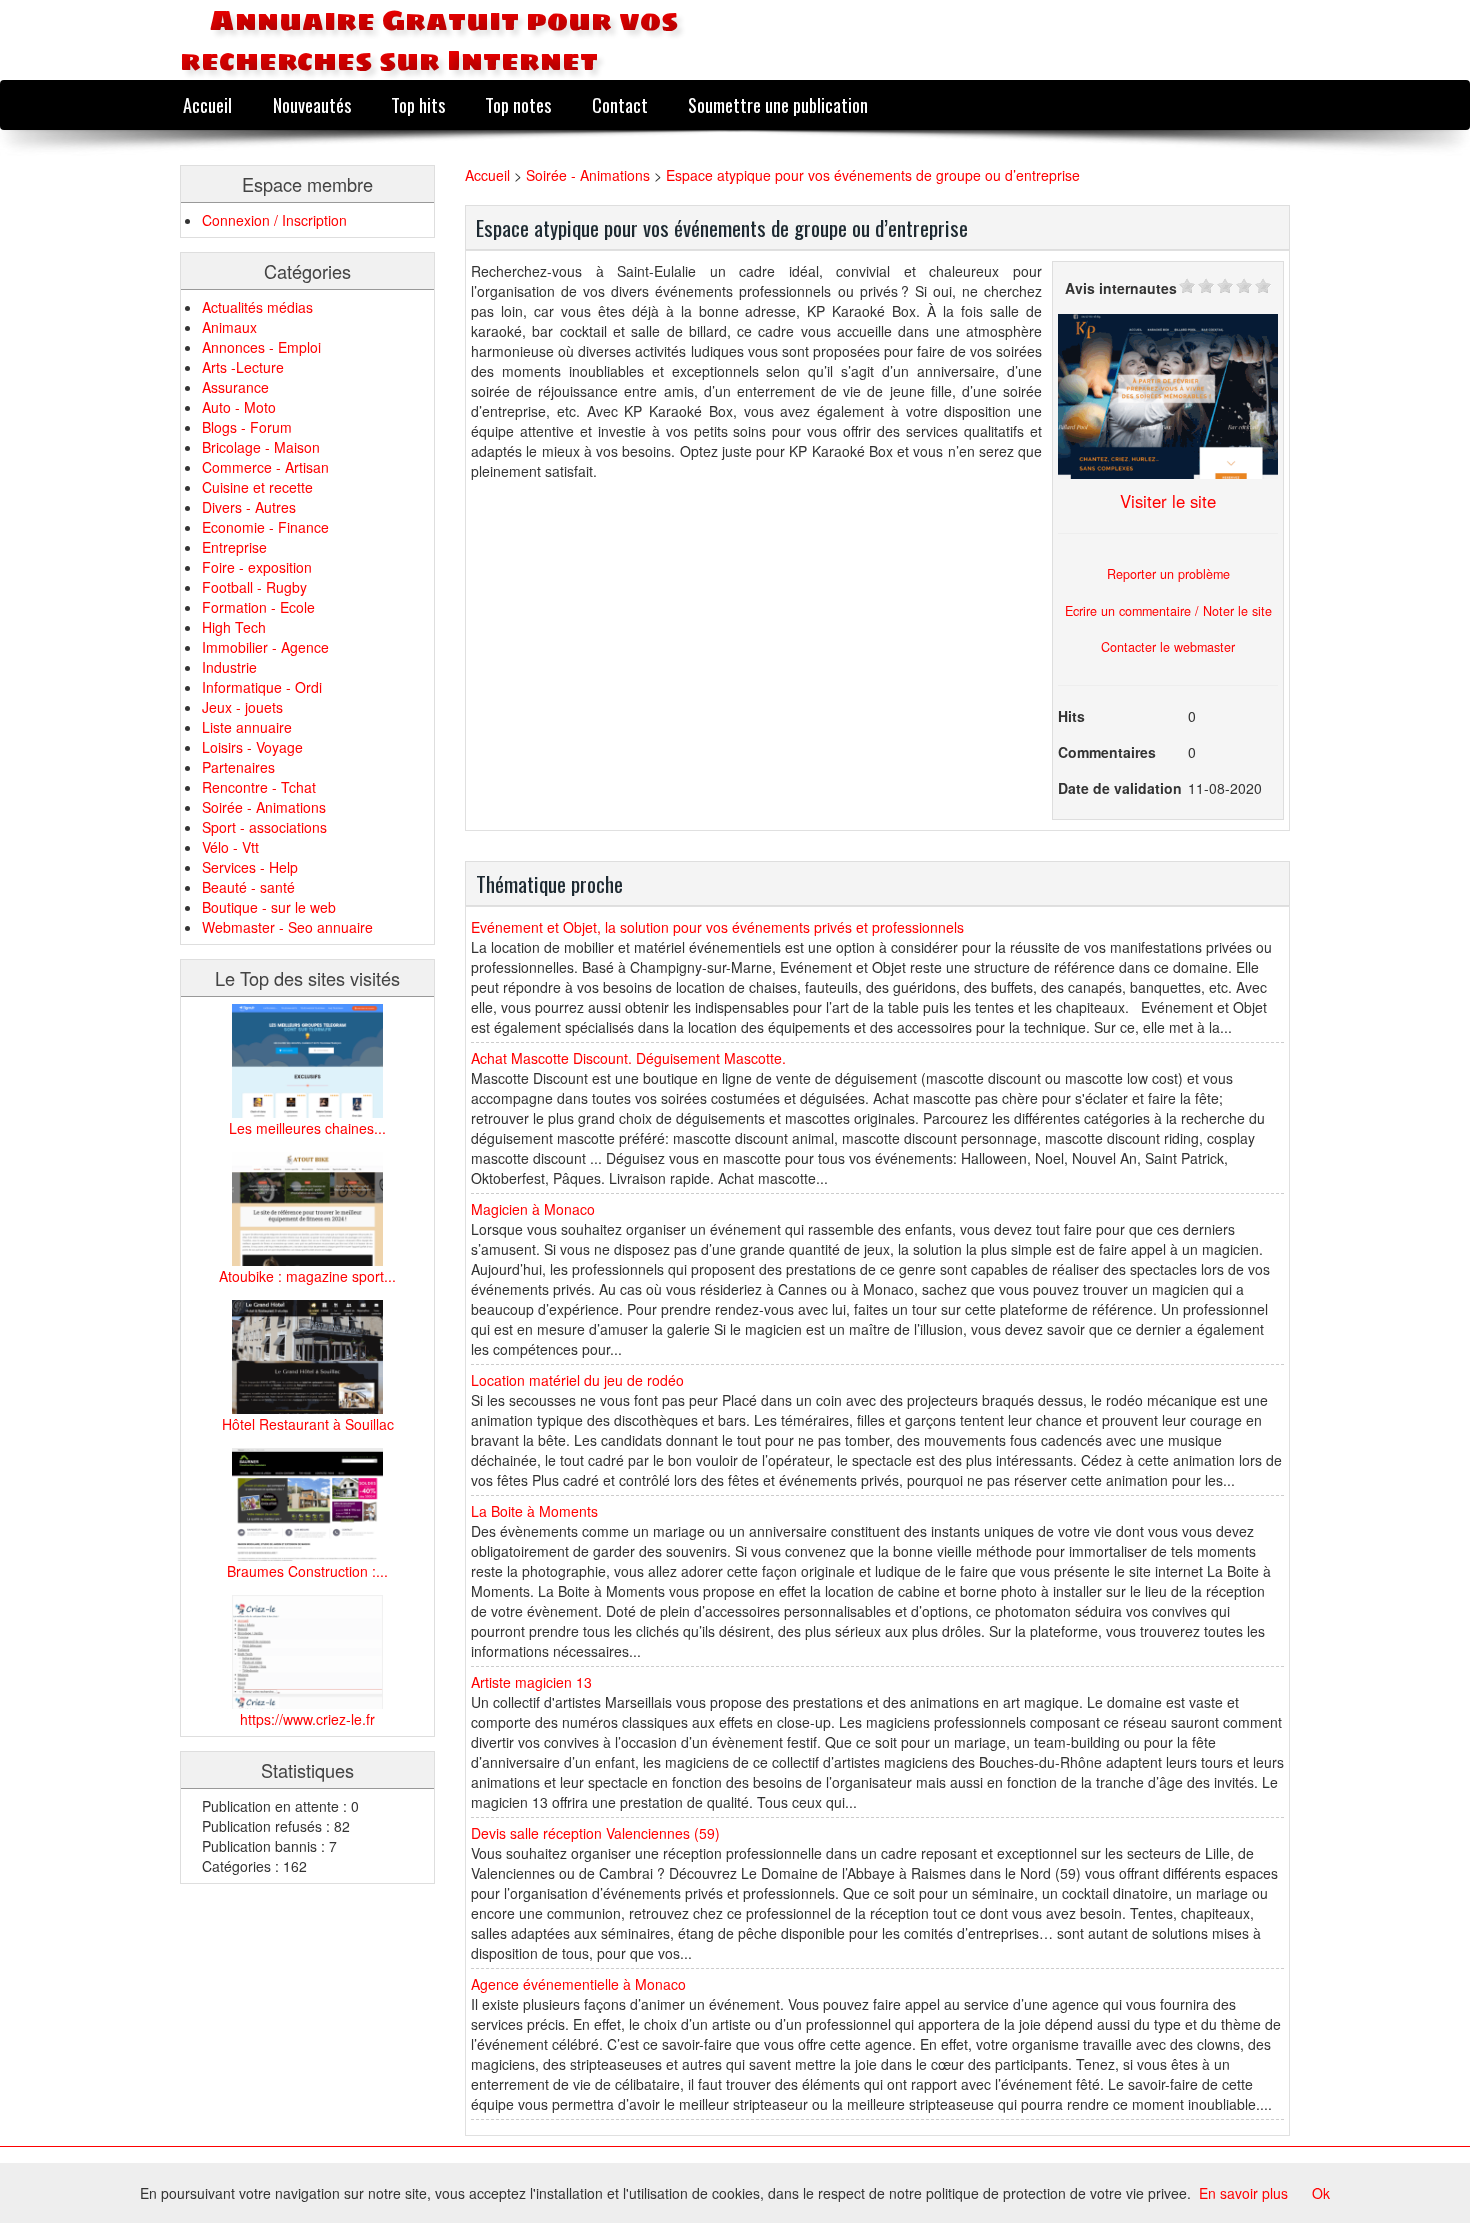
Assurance (235, 387)
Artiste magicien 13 (531, 1682)
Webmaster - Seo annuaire (287, 927)
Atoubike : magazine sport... (307, 1276)
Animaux (229, 327)
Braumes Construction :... (307, 1571)
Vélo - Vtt (230, 847)
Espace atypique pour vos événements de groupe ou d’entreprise (873, 175)
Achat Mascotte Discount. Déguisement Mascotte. (628, 1058)
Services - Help (250, 867)
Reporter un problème (1168, 574)
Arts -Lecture (243, 367)
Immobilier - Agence (265, 647)
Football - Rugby (254, 587)
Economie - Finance (265, 527)
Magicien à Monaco (533, 1209)
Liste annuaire (247, 727)
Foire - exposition (257, 567)
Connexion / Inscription (274, 220)
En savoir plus (1243, 2193)
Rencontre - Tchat (259, 787)
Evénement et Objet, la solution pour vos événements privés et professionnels (717, 927)
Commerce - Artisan (265, 467)
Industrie (229, 667)
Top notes (518, 104)
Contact (620, 104)
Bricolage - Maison (261, 447)
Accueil (207, 104)
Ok (1321, 2193)
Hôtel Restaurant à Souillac (308, 1424)
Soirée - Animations (264, 807)
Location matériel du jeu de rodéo (577, 1380)
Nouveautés (312, 104)
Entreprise (234, 547)
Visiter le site (1168, 501)
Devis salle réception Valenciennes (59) (595, 1833)
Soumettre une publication (778, 104)
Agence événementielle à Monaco (578, 1984)
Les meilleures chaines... (307, 1128)
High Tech (234, 627)
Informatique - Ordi (262, 687)
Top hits (418, 104)
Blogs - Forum (247, 427)
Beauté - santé (248, 887)
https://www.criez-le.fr (307, 1719)
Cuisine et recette (257, 487)
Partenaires (238, 767)
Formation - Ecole (258, 607)
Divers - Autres (249, 507)
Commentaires (1107, 752)
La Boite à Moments (534, 1511)
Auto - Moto (239, 407)
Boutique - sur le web (269, 907)
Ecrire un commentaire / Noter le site (1168, 611)
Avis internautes (1121, 288)
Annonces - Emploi (261, 347)
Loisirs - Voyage (252, 747)
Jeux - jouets (242, 707)
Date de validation (1120, 788)
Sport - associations (264, 827)
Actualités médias (257, 307)
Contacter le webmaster (1168, 647)
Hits (1071, 716)
